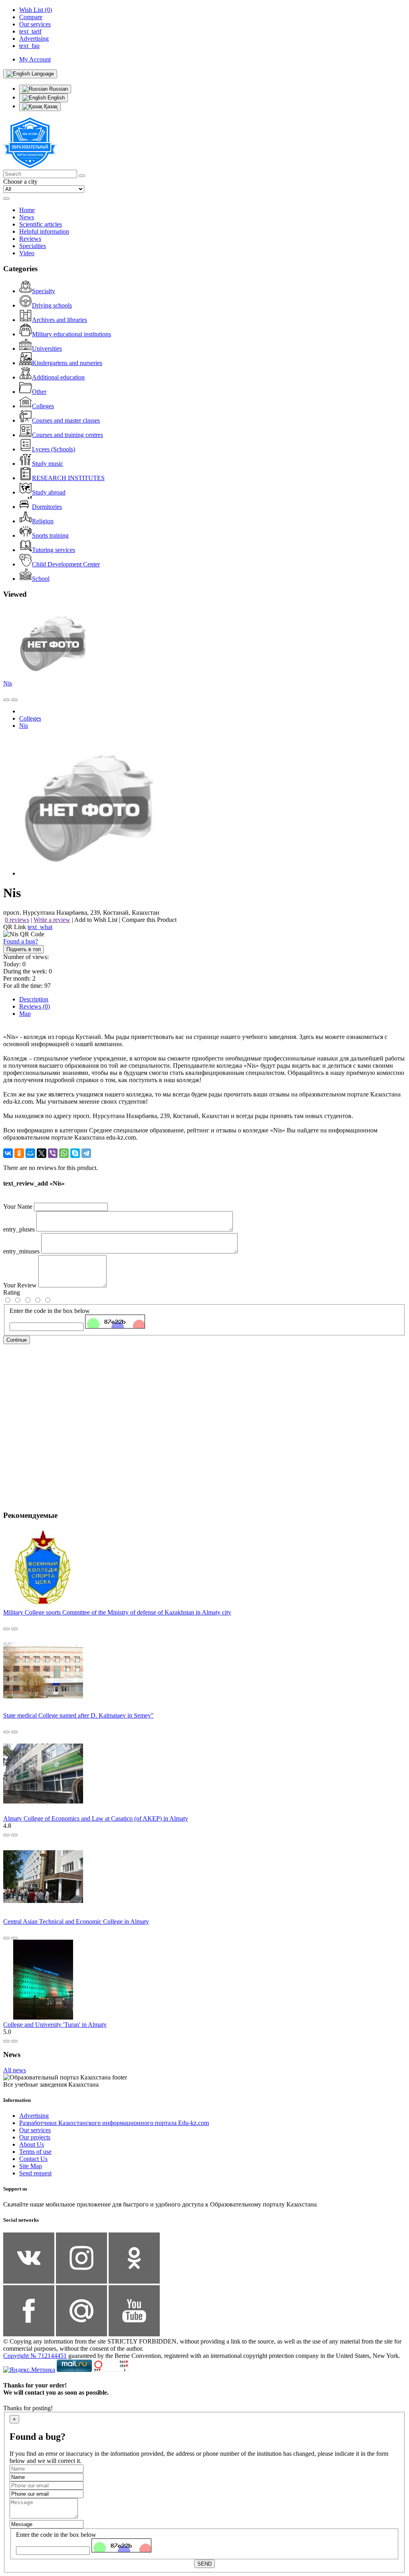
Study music (48, 464)
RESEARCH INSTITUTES (68, 478)
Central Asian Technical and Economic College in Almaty (76, 1922)
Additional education (58, 377)
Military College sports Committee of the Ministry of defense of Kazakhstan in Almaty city (117, 1612)
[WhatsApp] (64, 1153)
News (27, 217)
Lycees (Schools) (54, 449)
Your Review (20, 1285)
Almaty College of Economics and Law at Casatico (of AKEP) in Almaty (96, 1818)
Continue (17, 1340)
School (41, 579)
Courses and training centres (68, 435)
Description (34, 999)
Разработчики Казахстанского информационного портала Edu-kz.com (114, 2123)
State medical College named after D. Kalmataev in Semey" (78, 1715)
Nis (8, 683)
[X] (42, 1153)
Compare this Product (149, 920)
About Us (32, 2144)
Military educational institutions (71, 334)
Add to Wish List (96, 920)
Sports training (50, 535)
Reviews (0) (35, 1006)
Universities (47, 349)
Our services (35, 2130)
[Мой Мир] (30, 1153)
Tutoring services (54, 550)
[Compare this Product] (6, 700)
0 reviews (17, 920)
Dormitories (47, 507)
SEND (204, 2564)
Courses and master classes (66, 420)
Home (27, 210)
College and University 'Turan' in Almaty (55, 2025)
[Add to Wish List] (14, 700)
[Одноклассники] (19, 1153)
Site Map (31, 2166)
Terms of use (35, 2152)
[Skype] (75, 1153)
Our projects (35, 2137)
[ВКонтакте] (8, 1153)
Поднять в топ (24, 949)
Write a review (52, 920)
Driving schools (52, 305)
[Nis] (89, 873)
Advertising (34, 2116)
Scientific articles (41, 224)
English (55, 98)
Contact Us (33, 2159)
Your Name (18, 1207)
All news (15, 2070)
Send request (35, 2173)
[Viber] (53, 1153)
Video (27, 253)
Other (39, 392)
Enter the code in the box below (50, 1311)
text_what (40, 927)
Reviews (30, 239)
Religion (43, 521)
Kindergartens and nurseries (67, 363)
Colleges (43, 406)
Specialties (33, 246)
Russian (58, 89)
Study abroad (49, 492)
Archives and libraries (60, 320)
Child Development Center (66, 564)
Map (25, 1014)
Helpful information (44, 231)
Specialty (44, 291)
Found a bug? (21, 941)
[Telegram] (86, 1153)
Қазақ (50, 106)
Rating (12, 1292)
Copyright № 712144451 (35, 2356)
